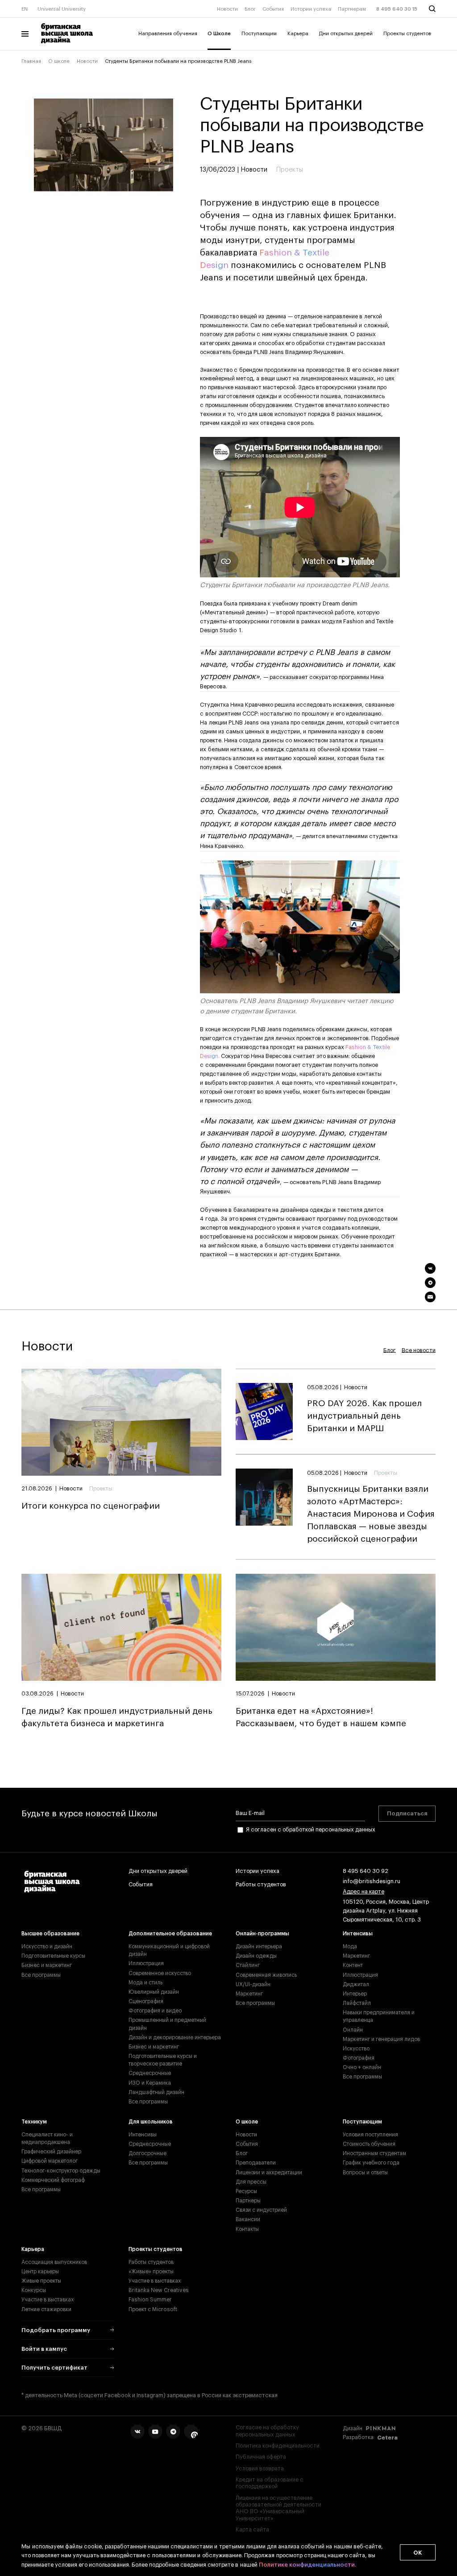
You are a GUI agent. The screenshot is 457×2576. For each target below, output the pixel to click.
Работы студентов (261, 1885)
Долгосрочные (147, 2153)
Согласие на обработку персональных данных (267, 2431)
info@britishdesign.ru (372, 1881)
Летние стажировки (46, 2309)
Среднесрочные (150, 2073)
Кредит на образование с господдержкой (270, 2483)
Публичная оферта (261, 2457)
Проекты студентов (407, 34)
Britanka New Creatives (159, 2290)
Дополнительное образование (170, 1934)
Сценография (146, 2001)
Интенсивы (358, 1934)
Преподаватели (256, 2163)
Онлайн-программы (262, 1934)
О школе (59, 61)
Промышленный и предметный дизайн (167, 2024)
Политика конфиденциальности (278, 2446)
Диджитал (356, 1984)
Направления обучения (168, 34)
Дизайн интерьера (259, 1946)
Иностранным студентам (374, 2153)
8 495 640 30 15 (397, 9)
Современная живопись (266, 1975)
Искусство (356, 2049)
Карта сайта (252, 2530)
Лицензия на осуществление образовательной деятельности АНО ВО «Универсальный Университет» (278, 2508)
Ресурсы (246, 2191)
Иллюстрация (146, 1963)
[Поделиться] (430, 1268)
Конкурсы (34, 2290)
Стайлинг (248, 1965)
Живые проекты (41, 2281)
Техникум (34, 2122)
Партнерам (352, 9)
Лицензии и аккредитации (269, 2173)
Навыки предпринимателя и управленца (379, 2016)
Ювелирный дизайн (154, 1992)
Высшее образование (50, 1934)
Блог (250, 9)
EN (25, 9)
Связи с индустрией (261, 2210)
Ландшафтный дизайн (156, 2092)
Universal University (62, 9)
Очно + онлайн (362, 2067)
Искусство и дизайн (47, 1946)
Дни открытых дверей (346, 34)
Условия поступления (370, 2135)
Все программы (41, 1975)
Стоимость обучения (369, 2144)
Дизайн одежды (256, 1956)
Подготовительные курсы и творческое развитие (163, 2060)
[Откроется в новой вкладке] (137, 2432)
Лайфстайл (357, 2003)
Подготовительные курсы (53, 1956)
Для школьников (151, 2122)
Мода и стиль (145, 1983)
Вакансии (248, 2219)
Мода (350, 1946)
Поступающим (259, 34)
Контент (353, 1965)
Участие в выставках (48, 2300)
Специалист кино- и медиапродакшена (47, 2138)
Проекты (101, 1489)
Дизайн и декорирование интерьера (175, 2037)
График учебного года (371, 2163)
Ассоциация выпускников (54, 2262)
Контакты (247, 2229)
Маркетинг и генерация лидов (381, 2039)
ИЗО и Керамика (150, 2083)
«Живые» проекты (151, 2271)
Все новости (419, 1350)
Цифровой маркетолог (50, 2161)
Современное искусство (160, 1973)
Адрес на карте (364, 1892)
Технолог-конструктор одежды (61, 2171)
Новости (227, 9)
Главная (31, 61)
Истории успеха (311, 9)
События (273, 9)
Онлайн (353, 2030)
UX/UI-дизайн (253, 1984)
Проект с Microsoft (153, 2309)
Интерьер (355, 1994)
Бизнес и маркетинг (47, 1965)
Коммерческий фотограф (53, 2180)
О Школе (219, 34)
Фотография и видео (155, 2011)
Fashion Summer (150, 2300)
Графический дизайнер (51, 2152)
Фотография (359, 2058)
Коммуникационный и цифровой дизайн (169, 1950)
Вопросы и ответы (365, 2173)
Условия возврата (260, 2469)
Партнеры (248, 2201)
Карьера (298, 34)
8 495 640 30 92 (366, 1871)
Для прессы (251, 2182)
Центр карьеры (40, 2271)
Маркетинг (249, 1994)
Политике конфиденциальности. (307, 2565)
